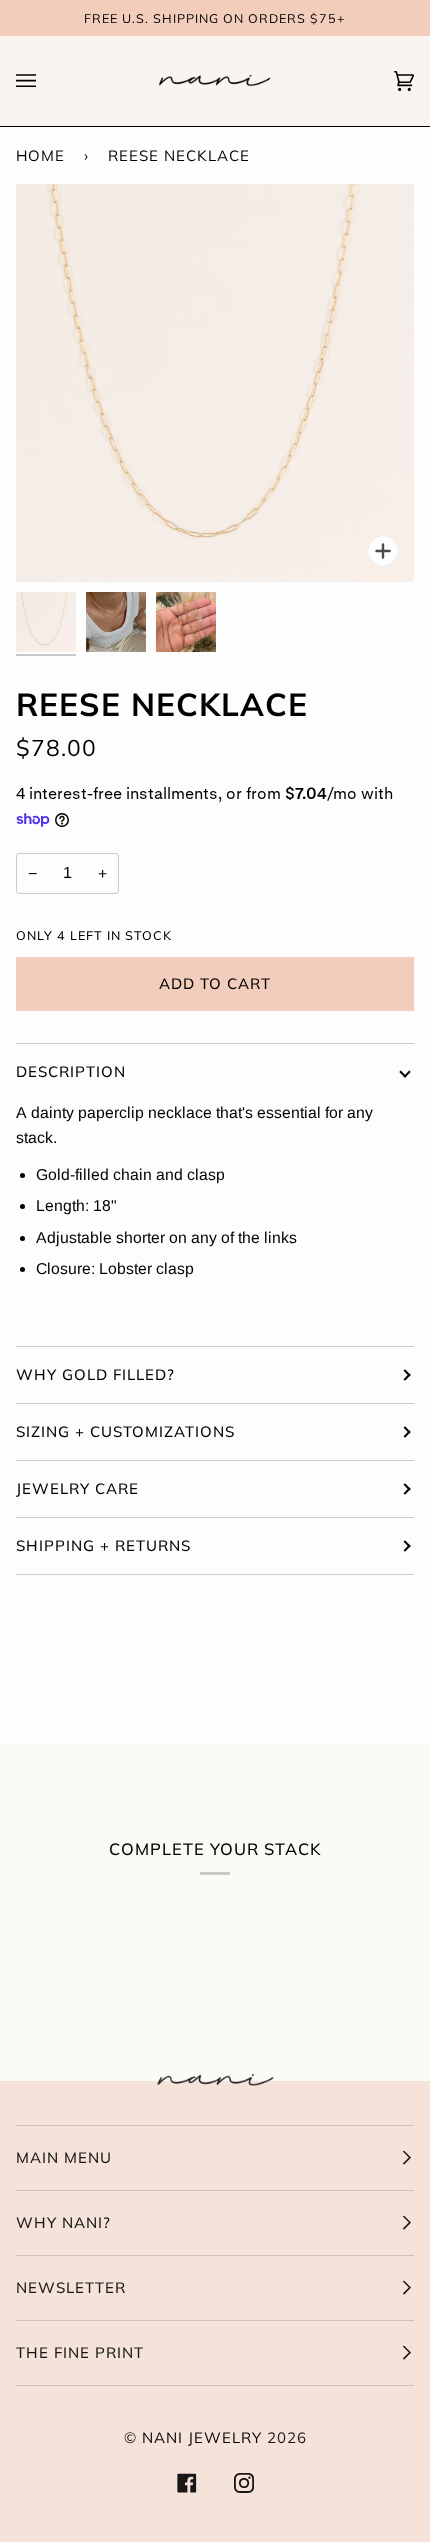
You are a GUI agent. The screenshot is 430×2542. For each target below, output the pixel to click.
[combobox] (88, 342)
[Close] (394, 88)
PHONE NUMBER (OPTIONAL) (129, 298)
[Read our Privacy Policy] (374, 438)
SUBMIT (215, 508)
